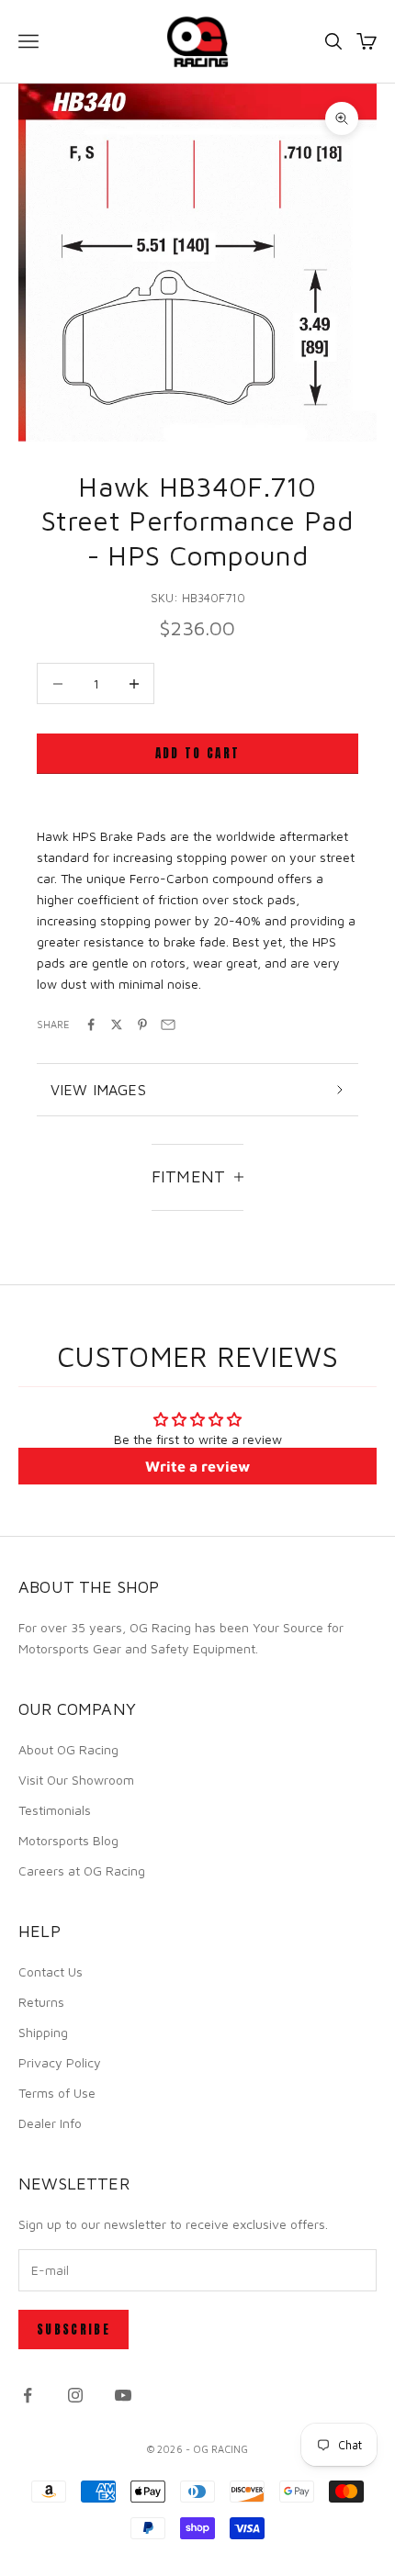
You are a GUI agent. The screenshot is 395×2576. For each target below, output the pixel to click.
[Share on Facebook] (91, 1025)
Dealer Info (50, 2123)
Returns (41, 2002)
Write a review (197, 1466)
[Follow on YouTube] (123, 2395)
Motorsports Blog (68, 1840)
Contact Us (51, 1971)
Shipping (43, 2032)
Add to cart (198, 753)
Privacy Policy (60, 2062)
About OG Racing (68, 1749)
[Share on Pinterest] (142, 1025)
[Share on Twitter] (117, 1025)
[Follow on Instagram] (75, 2395)
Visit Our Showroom (76, 1780)
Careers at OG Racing (82, 1870)
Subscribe (73, 2330)
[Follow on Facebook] (28, 2395)
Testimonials (55, 1810)
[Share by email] (168, 1025)
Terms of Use (57, 2093)
